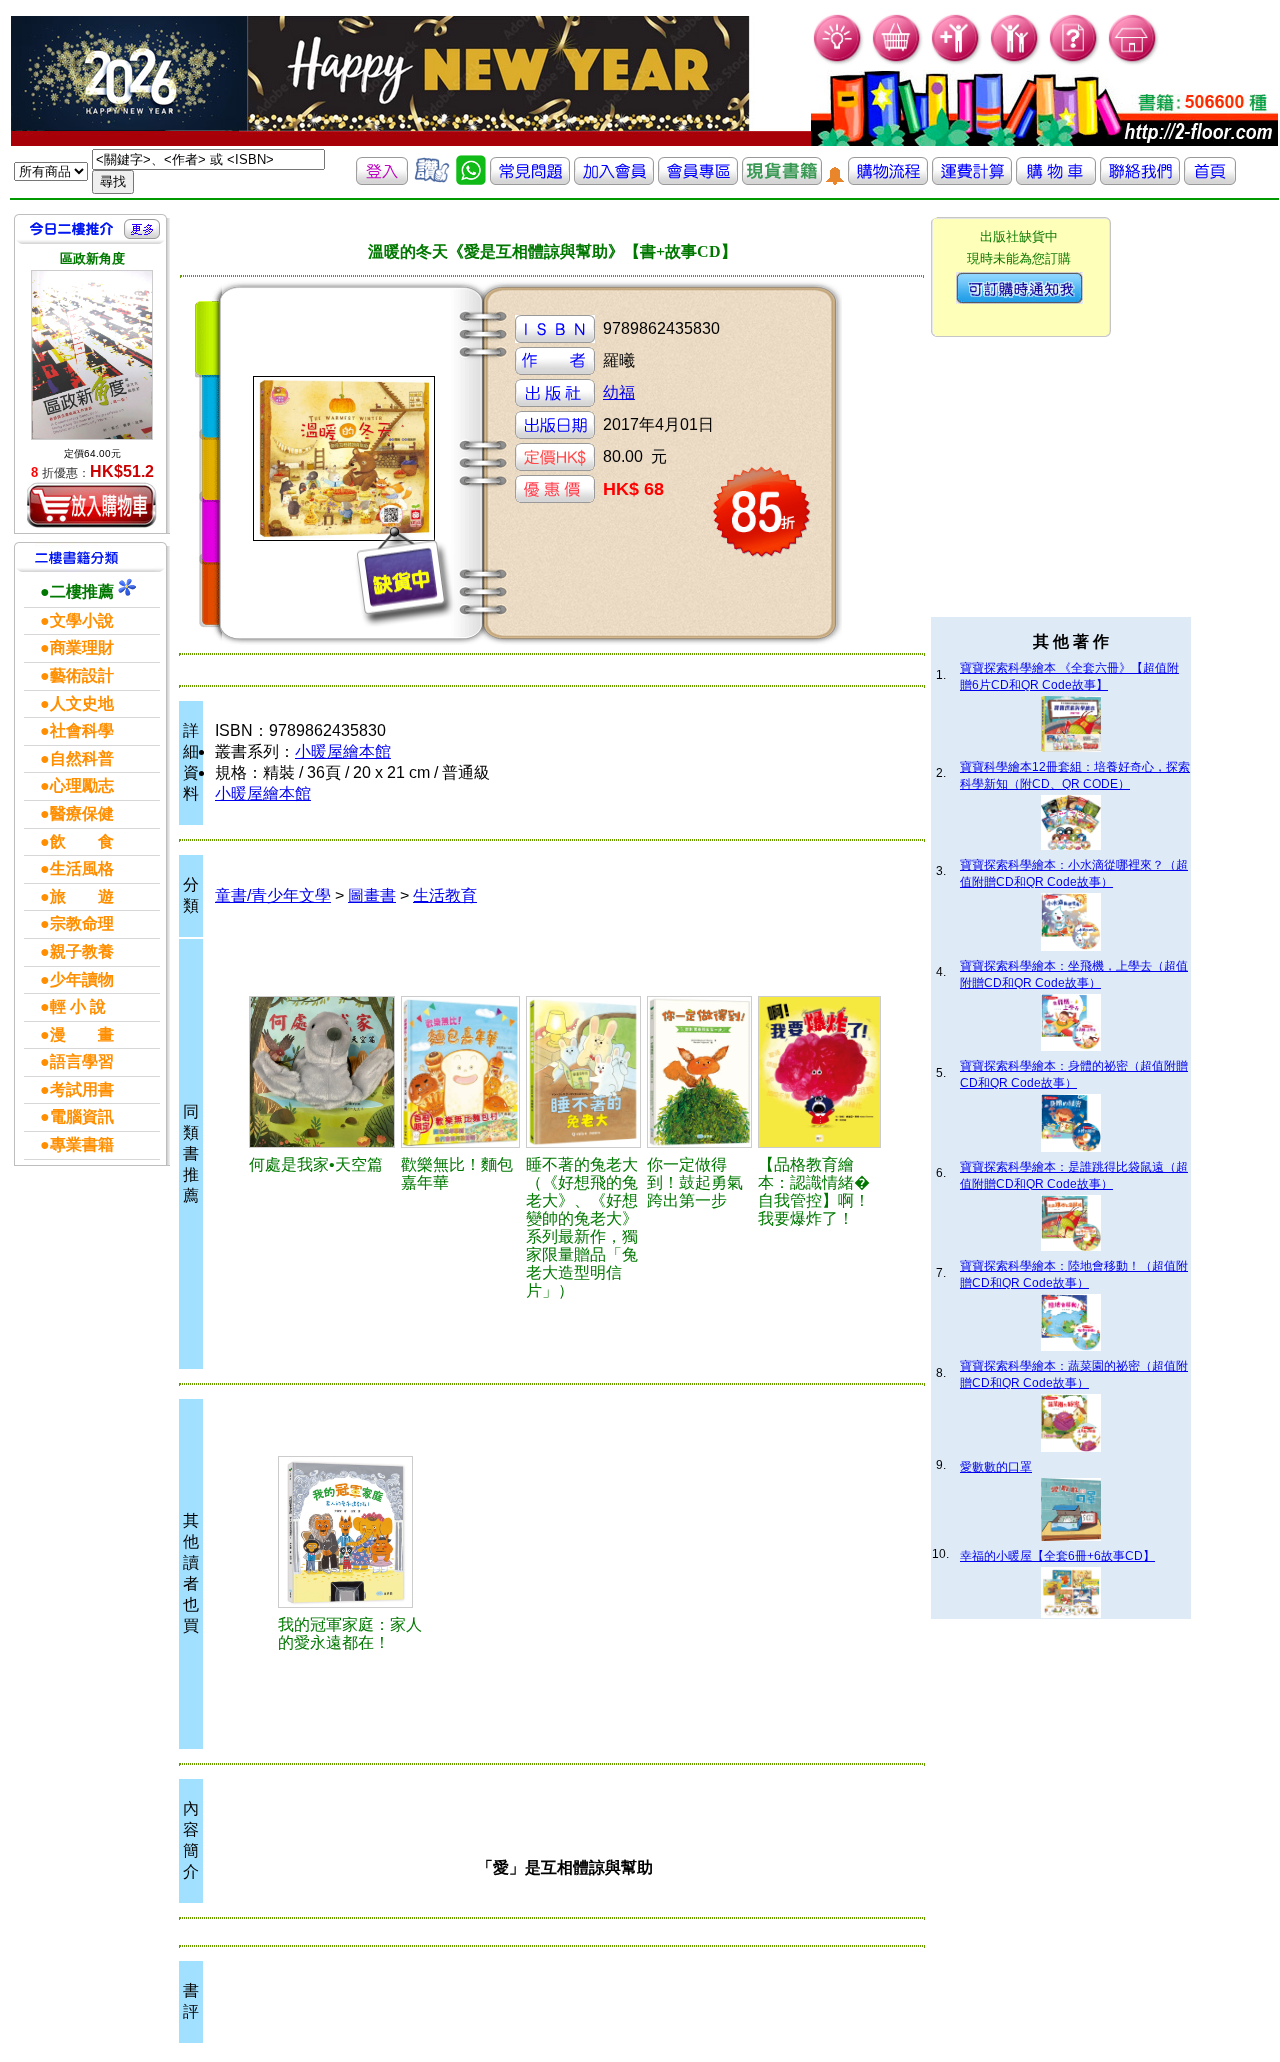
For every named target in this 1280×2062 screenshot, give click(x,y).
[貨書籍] (782, 179)
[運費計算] (972, 179)
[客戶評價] (432, 179)
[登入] (382, 179)
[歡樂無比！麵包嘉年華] (460, 1072)
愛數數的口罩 (996, 1467)
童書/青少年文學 (273, 895)
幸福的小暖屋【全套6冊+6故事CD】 (1057, 1556)
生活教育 (445, 895)
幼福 (619, 392)
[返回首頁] (1210, 179)
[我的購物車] (897, 60)
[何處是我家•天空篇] (322, 1072)
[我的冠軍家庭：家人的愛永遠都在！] (353, 1532)
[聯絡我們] (1140, 179)
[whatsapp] (471, 179)
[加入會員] (956, 60)
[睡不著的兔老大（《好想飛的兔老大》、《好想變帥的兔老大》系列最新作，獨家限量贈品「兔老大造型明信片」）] (583, 1072)
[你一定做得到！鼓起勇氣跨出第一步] (699, 1072)
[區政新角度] (92, 355)
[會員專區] (698, 179)
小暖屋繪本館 (343, 751)
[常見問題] (1074, 60)
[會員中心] (1015, 60)
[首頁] (1133, 60)
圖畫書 (372, 895)
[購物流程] (888, 179)
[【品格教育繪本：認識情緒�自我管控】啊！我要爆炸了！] (819, 1072)
